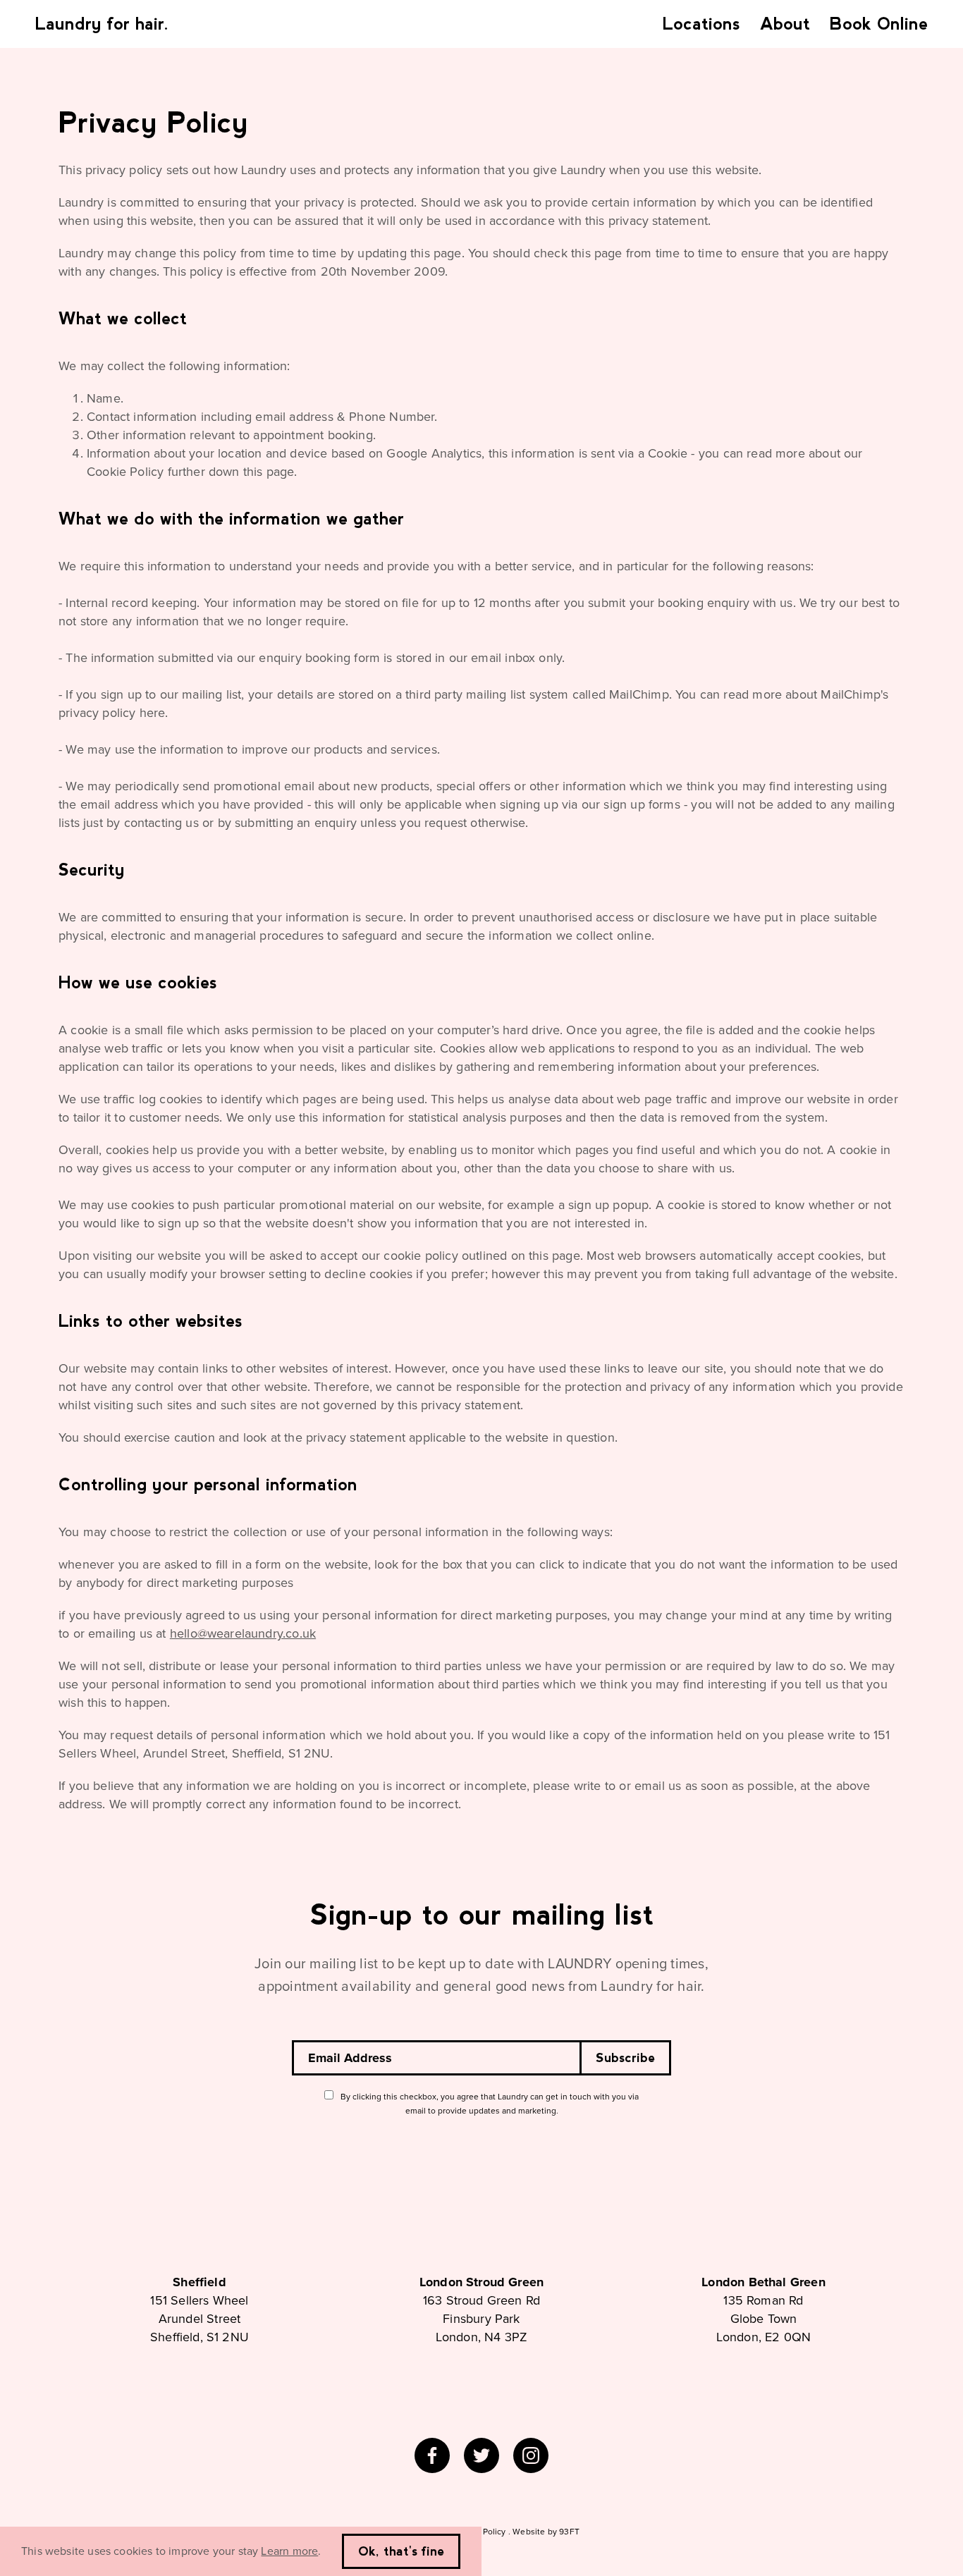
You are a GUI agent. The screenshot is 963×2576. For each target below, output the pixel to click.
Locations (701, 24)
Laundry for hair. (102, 24)
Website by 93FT (546, 2532)
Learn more (289, 2551)
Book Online (879, 24)
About (785, 24)
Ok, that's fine (401, 2551)
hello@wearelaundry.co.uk (243, 1633)
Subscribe (625, 2058)
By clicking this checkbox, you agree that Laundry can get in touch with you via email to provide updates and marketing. (490, 2104)
